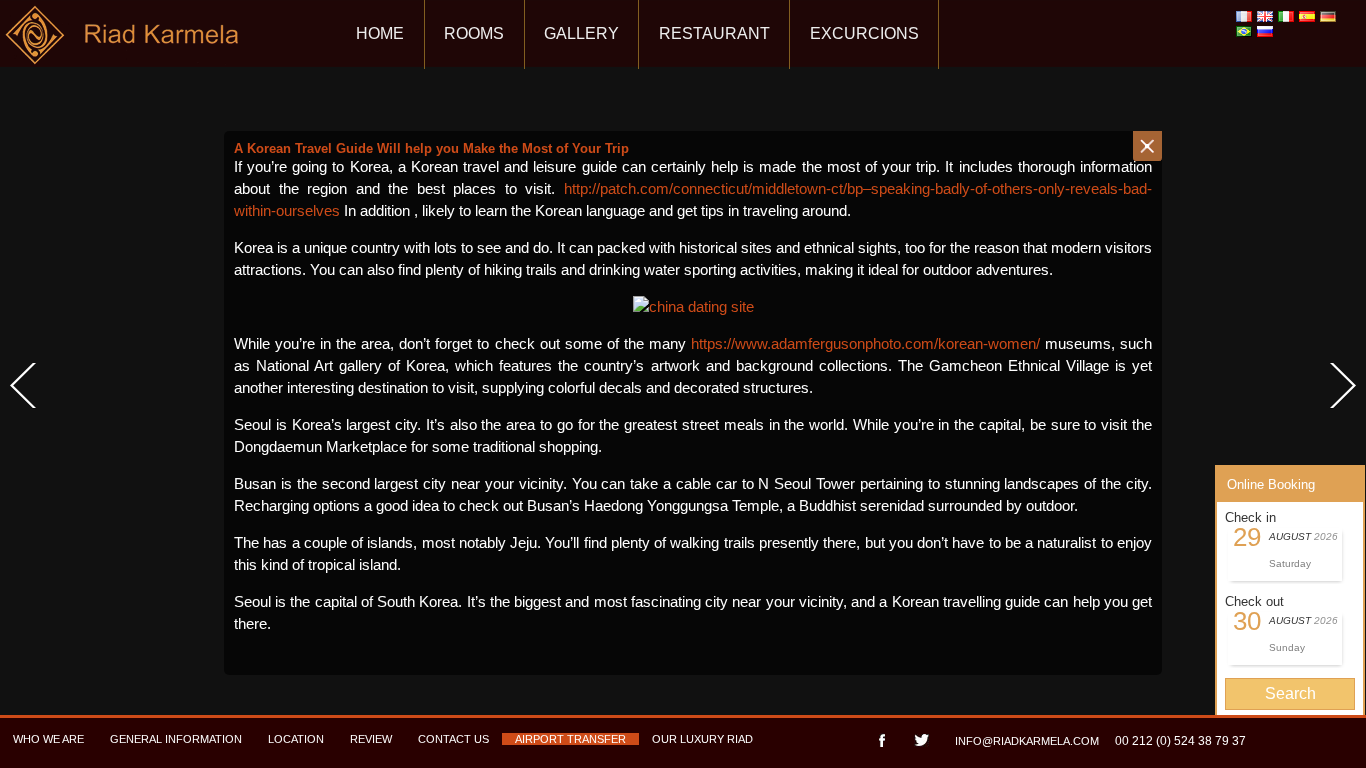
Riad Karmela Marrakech (123, 42)
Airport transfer (570, 739)
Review (371, 739)
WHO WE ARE (48, 739)
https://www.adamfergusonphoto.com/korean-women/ (865, 343)
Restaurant (714, 33)
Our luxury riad (702, 739)
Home (380, 33)
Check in (1250, 517)
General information (176, 739)
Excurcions (864, 33)
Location (296, 739)
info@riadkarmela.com (1027, 741)
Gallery (581, 33)
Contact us (453, 739)
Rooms (474, 33)
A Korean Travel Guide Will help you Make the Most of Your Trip (431, 148)
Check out (1254, 601)
